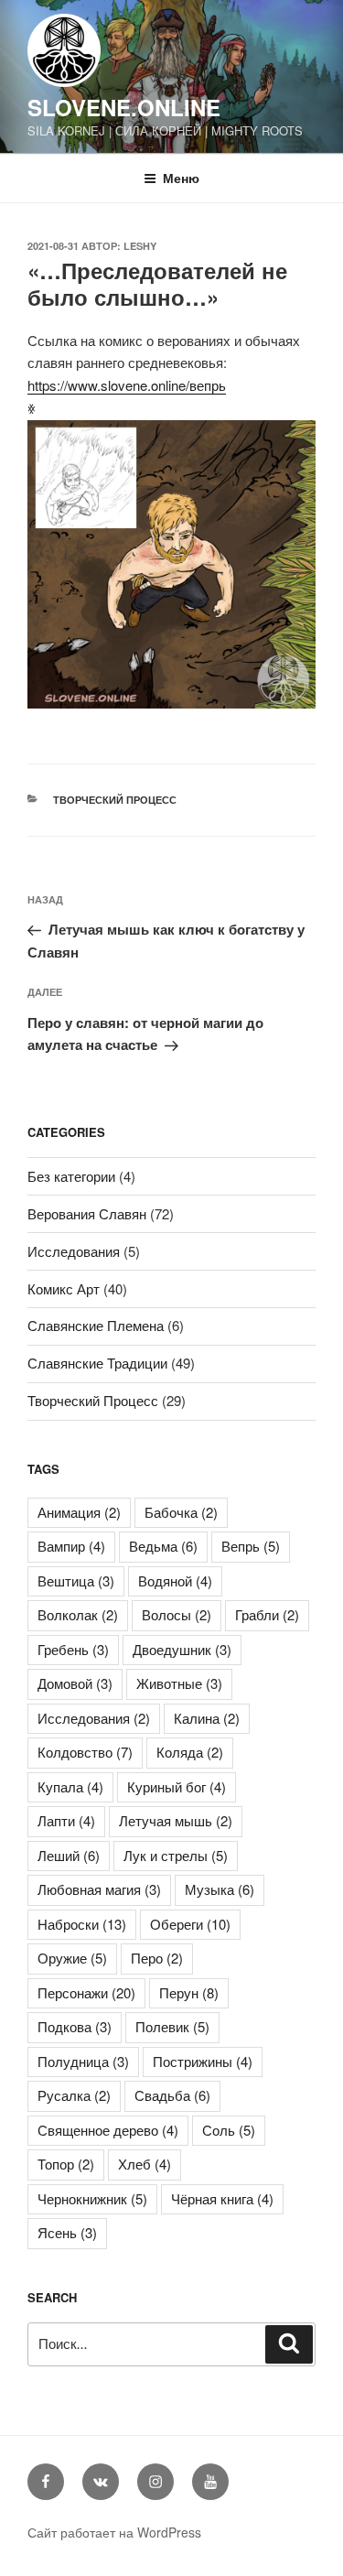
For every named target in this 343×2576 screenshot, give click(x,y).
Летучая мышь (176, 1820)
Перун (189, 1992)
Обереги (190, 1924)
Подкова (75, 2026)
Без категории (71, 1176)
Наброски (82, 1924)
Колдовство (85, 1752)
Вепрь (251, 1546)
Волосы (177, 1614)
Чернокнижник (92, 2198)
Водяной (175, 1580)
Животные (179, 1683)
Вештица (76, 1580)
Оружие (72, 1958)
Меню (181, 178)
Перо (157, 1958)
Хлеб (145, 2164)
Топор (66, 2164)
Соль (229, 2130)
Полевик (172, 2026)
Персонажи (86, 1992)
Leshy (140, 246)
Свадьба (172, 2095)
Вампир (71, 1546)
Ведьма (163, 1546)
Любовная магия (99, 1889)
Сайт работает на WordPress (114, 2532)
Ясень (67, 2232)
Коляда (190, 1752)
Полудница (83, 2061)
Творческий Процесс (115, 800)
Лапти (66, 1820)
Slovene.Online (124, 107)
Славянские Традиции (97, 1363)
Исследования (74, 1251)
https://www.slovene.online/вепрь (127, 385)
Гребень (73, 1649)
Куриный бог (177, 1786)
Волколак (78, 1614)
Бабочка (181, 1512)
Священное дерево (108, 2130)
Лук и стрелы (176, 1855)
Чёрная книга (222, 2198)
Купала (70, 1786)
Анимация (79, 1512)
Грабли (267, 1614)
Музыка (220, 1889)
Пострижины (203, 2061)
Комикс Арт (64, 1288)
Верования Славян (87, 1213)
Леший (69, 1855)
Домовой (75, 1683)
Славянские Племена (96, 1325)
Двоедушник (182, 1649)
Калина (207, 1718)
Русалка (74, 2095)
